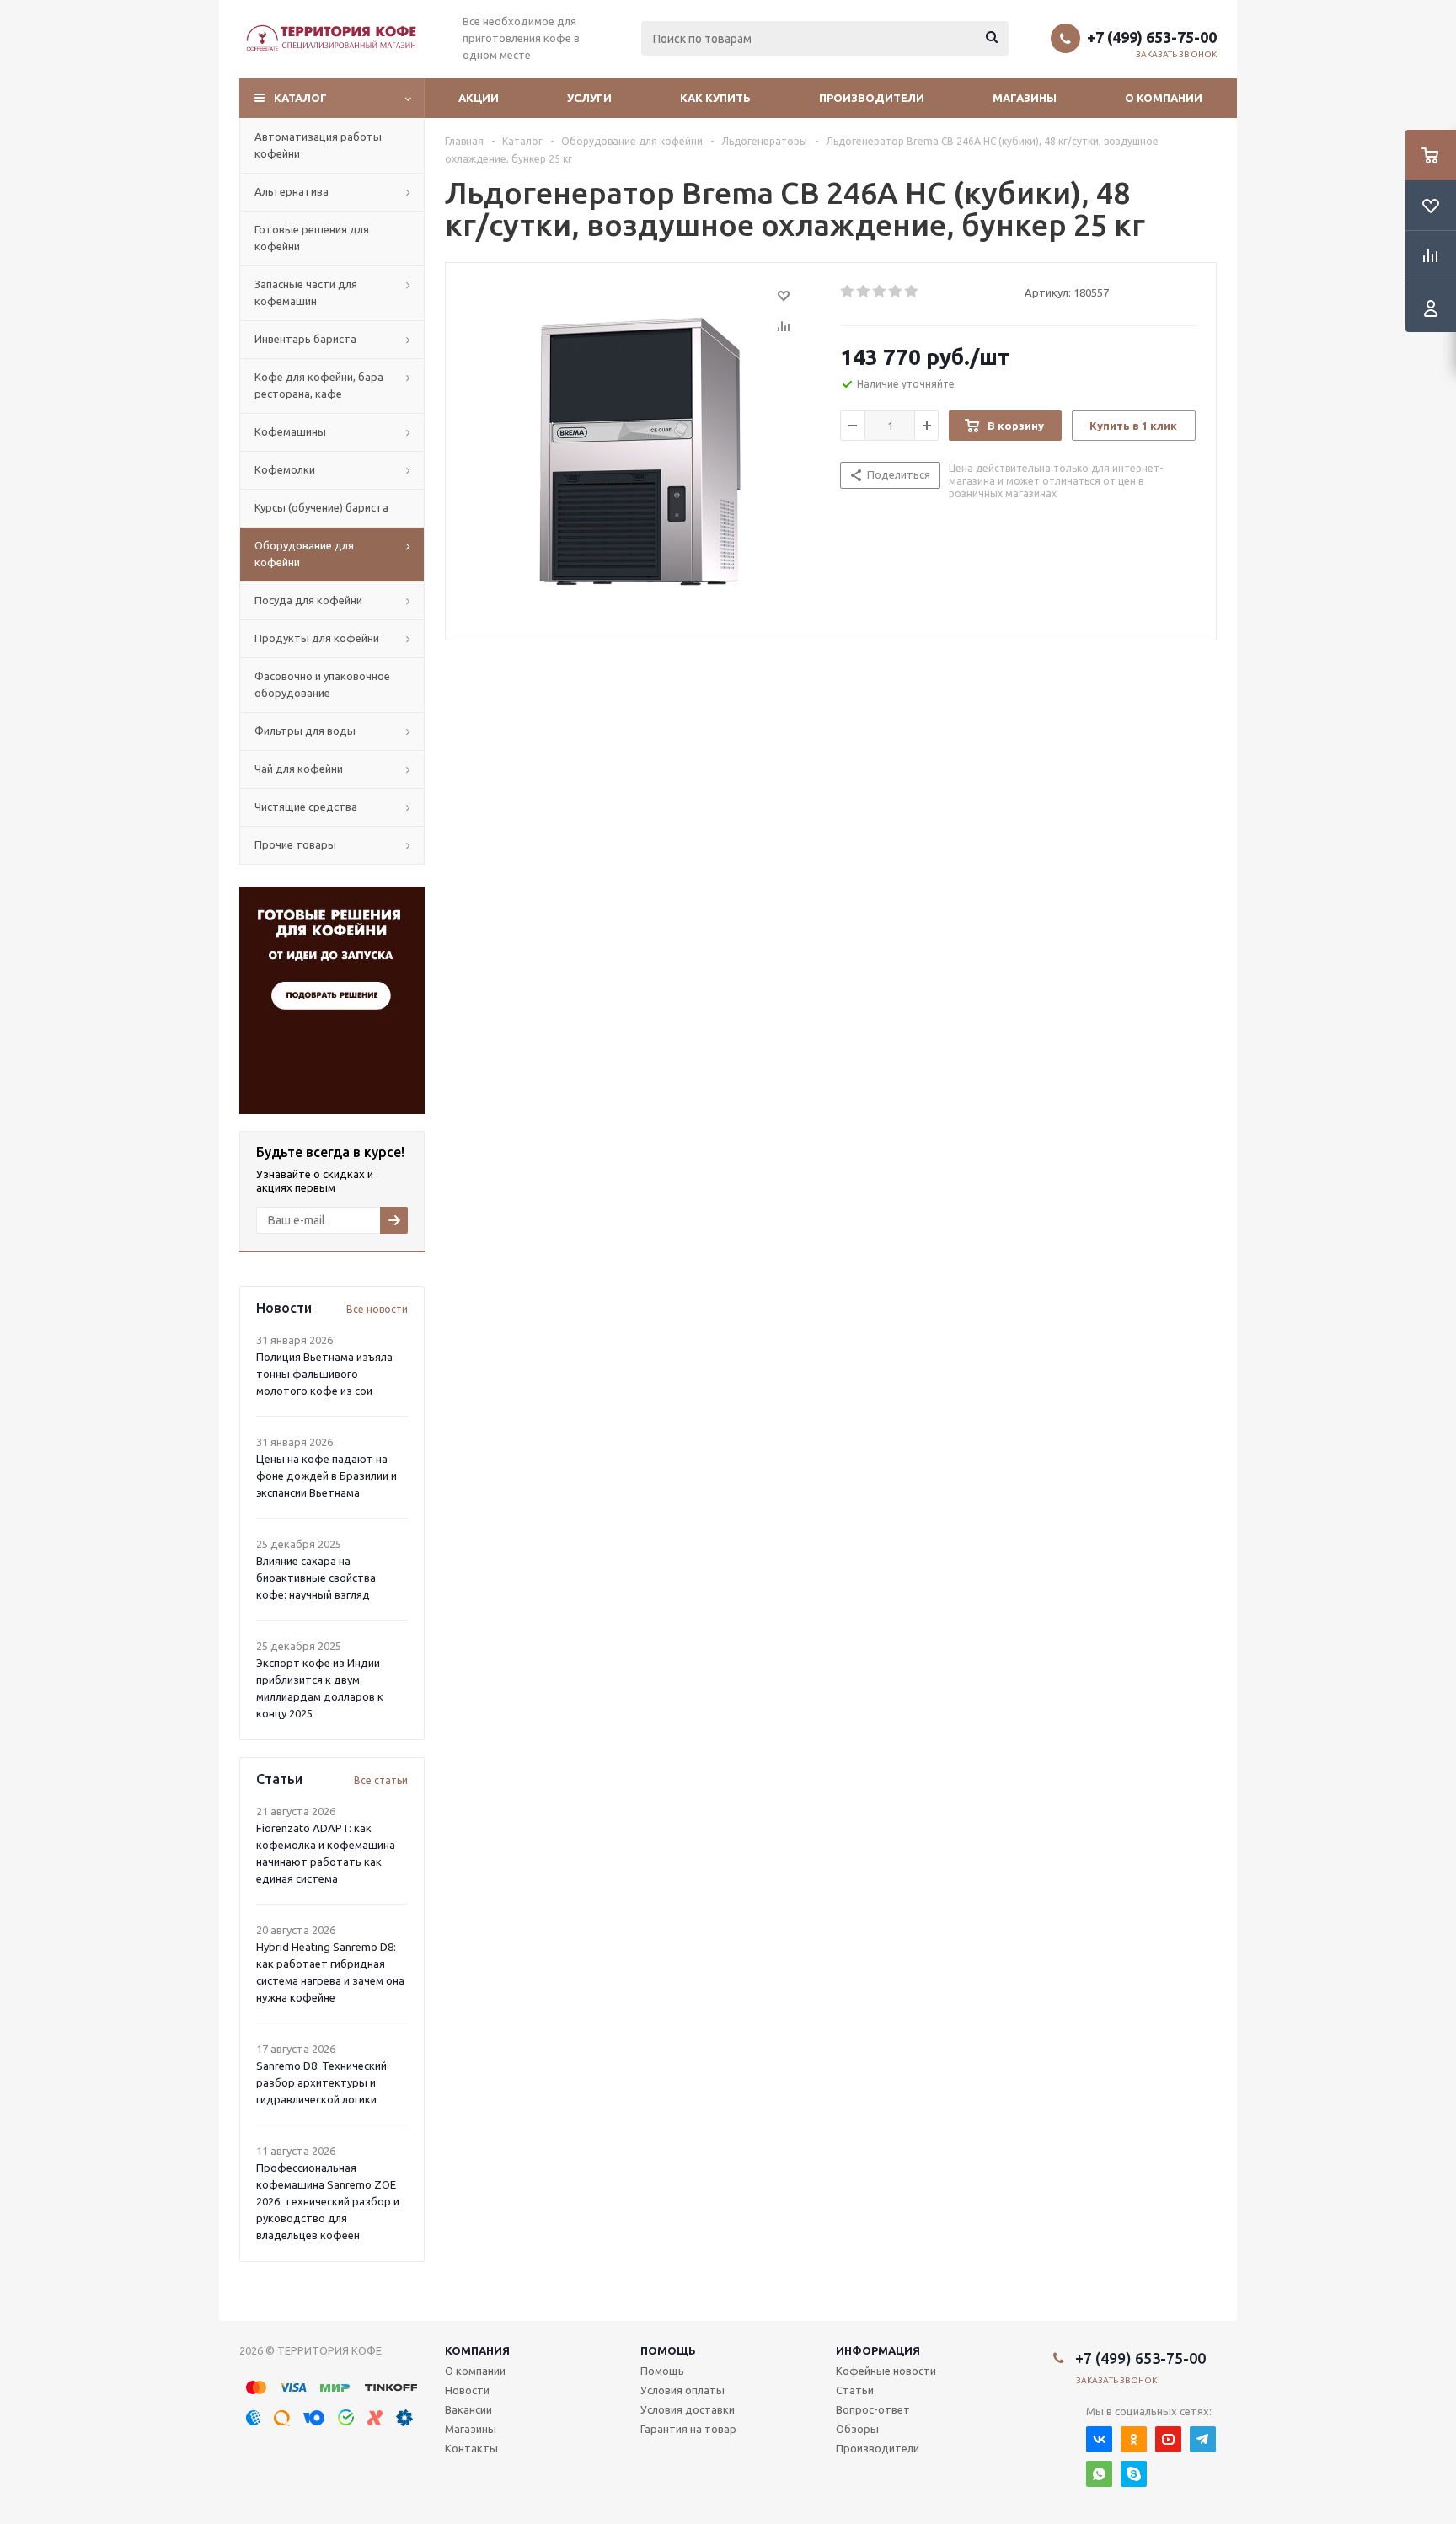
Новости (467, 2390)
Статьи (855, 2390)
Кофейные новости (886, 2371)
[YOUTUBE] (1168, 2439)
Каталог (300, 98)
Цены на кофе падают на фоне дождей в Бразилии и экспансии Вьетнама (327, 1476)
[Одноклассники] (1134, 2439)
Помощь (668, 2350)
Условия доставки (688, 2409)
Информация (878, 2350)
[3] (880, 292)
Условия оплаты (682, 2390)
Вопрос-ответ (873, 2409)
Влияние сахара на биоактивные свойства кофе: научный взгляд (316, 1578)
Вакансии (468, 2409)
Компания (477, 2350)
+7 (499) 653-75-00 (1152, 37)
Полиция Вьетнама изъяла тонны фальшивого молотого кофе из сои (324, 1374)
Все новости (377, 1309)
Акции (479, 98)
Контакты (471, 2448)
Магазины (1025, 98)
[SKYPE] (1134, 2474)
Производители (872, 98)
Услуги (589, 98)
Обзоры (857, 2429)
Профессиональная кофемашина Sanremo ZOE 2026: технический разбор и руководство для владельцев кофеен (328, 2201)
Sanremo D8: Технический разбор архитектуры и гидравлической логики (321, 2082)
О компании (1164, 98)
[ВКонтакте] (1099, 2439)
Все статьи (381, 1780)
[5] (912, 292)
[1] (848, 292)
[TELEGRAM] (1203, 2439)
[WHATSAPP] (1099, 2474)
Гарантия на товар (688, 2429)
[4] (896, 292)
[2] (864, 292)
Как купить (715, 98)
